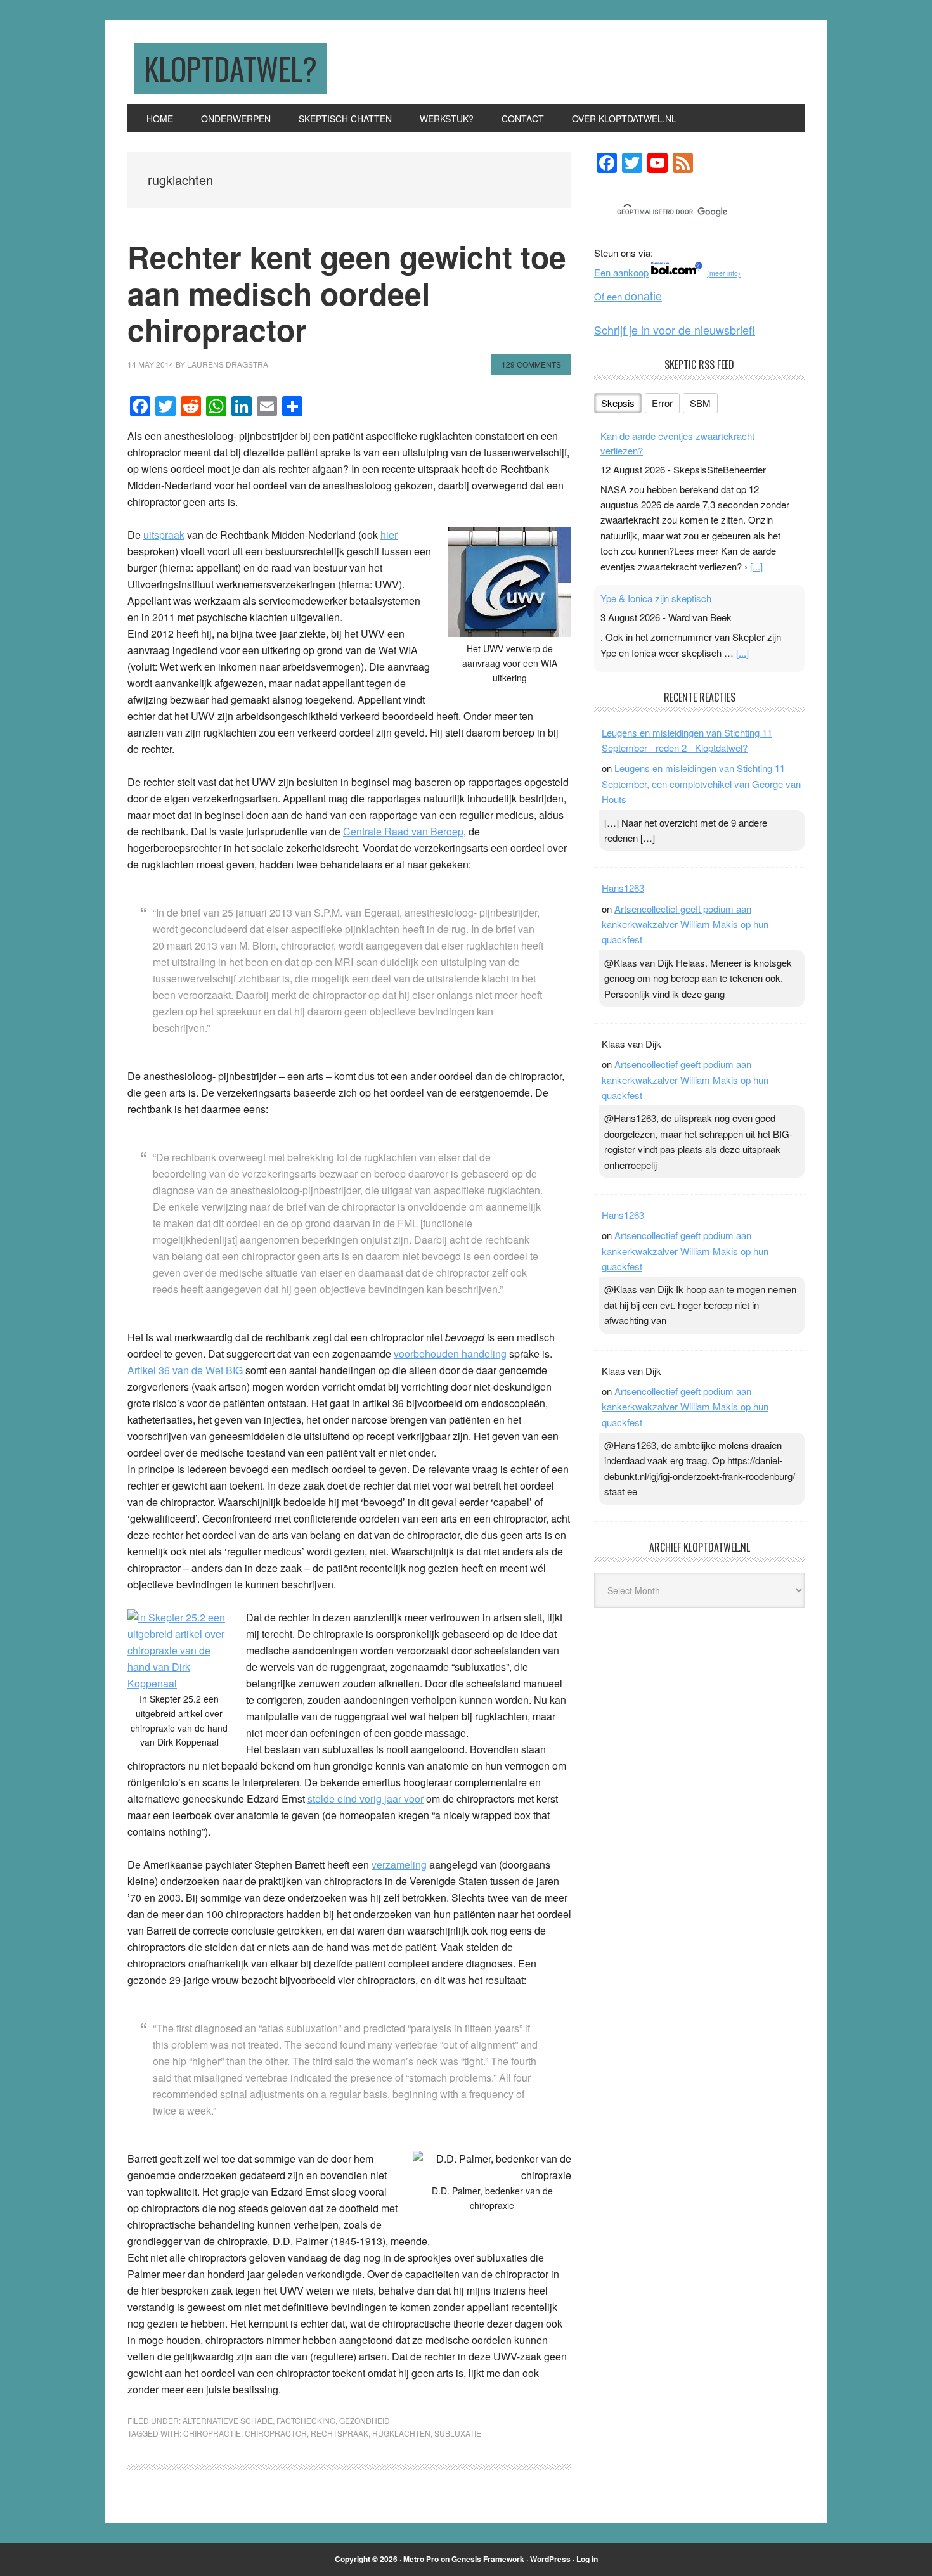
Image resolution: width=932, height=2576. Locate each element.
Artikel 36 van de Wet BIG (185, 1370)
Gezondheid (365, 2420)
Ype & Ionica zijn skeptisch (656, 598)
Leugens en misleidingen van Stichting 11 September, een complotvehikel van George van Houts (701, 783)
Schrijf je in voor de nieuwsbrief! (675, 330)
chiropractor (276, 2433)
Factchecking (306, 2420)
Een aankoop (621, 272)
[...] (756, 566)
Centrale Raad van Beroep (403, 831)
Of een (628, 296)
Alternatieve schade (228, 2420)
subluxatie (458, 2433)
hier (389, 535)
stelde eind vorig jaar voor (366, 1799)
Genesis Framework (488, 2559)
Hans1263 (623, 888)
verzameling (399, 1864)
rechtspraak (340, 2433)
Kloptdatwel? (230, 68)
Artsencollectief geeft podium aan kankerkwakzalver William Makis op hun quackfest (685, 924)
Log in (587, 2559)
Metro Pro (421, 2559)
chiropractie (212, 2433)
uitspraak (164, 535)
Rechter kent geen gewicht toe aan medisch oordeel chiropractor (347, 293)
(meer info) (724, 274)
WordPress (550, 2559)
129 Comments (531, 364)
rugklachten (401, 2433)
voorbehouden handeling (450, 1354)
